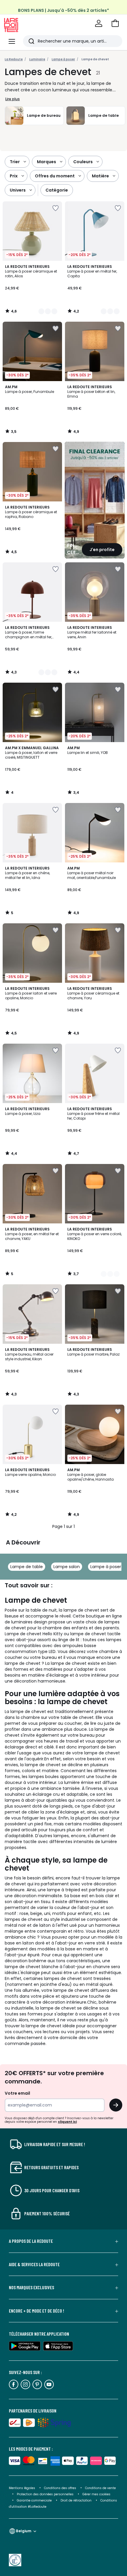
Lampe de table (27, 1567)
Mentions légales (22, 2488)
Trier (15, 162)
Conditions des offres (60, 2488)
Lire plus (13, 99)
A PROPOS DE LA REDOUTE (31, 2241)
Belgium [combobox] (24, 2531)
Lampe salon (67, 1567)
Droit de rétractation (76, 2500)
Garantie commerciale (35, 2500)
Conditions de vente (100, 2488)
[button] (115, 23)
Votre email (18, 2093)
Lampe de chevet (95, 59)
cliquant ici (67, 2122)
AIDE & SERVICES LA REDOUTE (34, 2264)
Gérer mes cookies (96, 2494)
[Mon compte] (99, 23)
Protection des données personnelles (46, 2494)
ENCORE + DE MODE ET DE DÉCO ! (36, 2311)
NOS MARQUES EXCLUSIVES (31, 2287)
